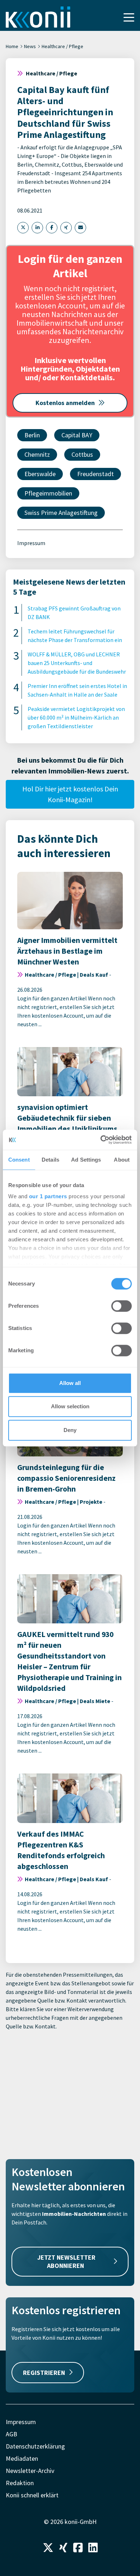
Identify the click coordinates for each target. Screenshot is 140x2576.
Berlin (32, 435)
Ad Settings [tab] (86, 1160)
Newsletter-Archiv (30, 2471)
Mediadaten (22, 2458)
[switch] (122, 1306)
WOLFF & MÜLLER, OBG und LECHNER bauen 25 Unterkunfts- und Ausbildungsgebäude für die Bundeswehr (77, 663)
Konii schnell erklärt (32, 2495)
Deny (70, 1430)
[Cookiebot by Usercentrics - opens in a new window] (101, 1140)
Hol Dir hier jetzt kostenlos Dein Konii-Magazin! (70, 794)
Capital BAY (77, 435)
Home (12, 46)
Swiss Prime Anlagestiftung (61, 513)
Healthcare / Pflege (62, 46)
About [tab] (122, 1160)
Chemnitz (37, 454)
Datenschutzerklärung (35, 2446)
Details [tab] (50, 1160)
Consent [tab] (19, 1160)
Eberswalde (40, 474)
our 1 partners (48, 1196)
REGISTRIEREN (44, 2373)
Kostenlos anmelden (65, 403)
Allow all (70, 1383)
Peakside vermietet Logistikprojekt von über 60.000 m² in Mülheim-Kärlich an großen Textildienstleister (76, 717)
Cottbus (82, 454)
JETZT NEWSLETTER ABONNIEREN (66, 2261)
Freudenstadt (95, 474)
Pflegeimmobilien (48, 493)
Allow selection (70, 1406)
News (30, 46)
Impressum (31, 543)
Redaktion (20, 2483)
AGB (11, 2434)
